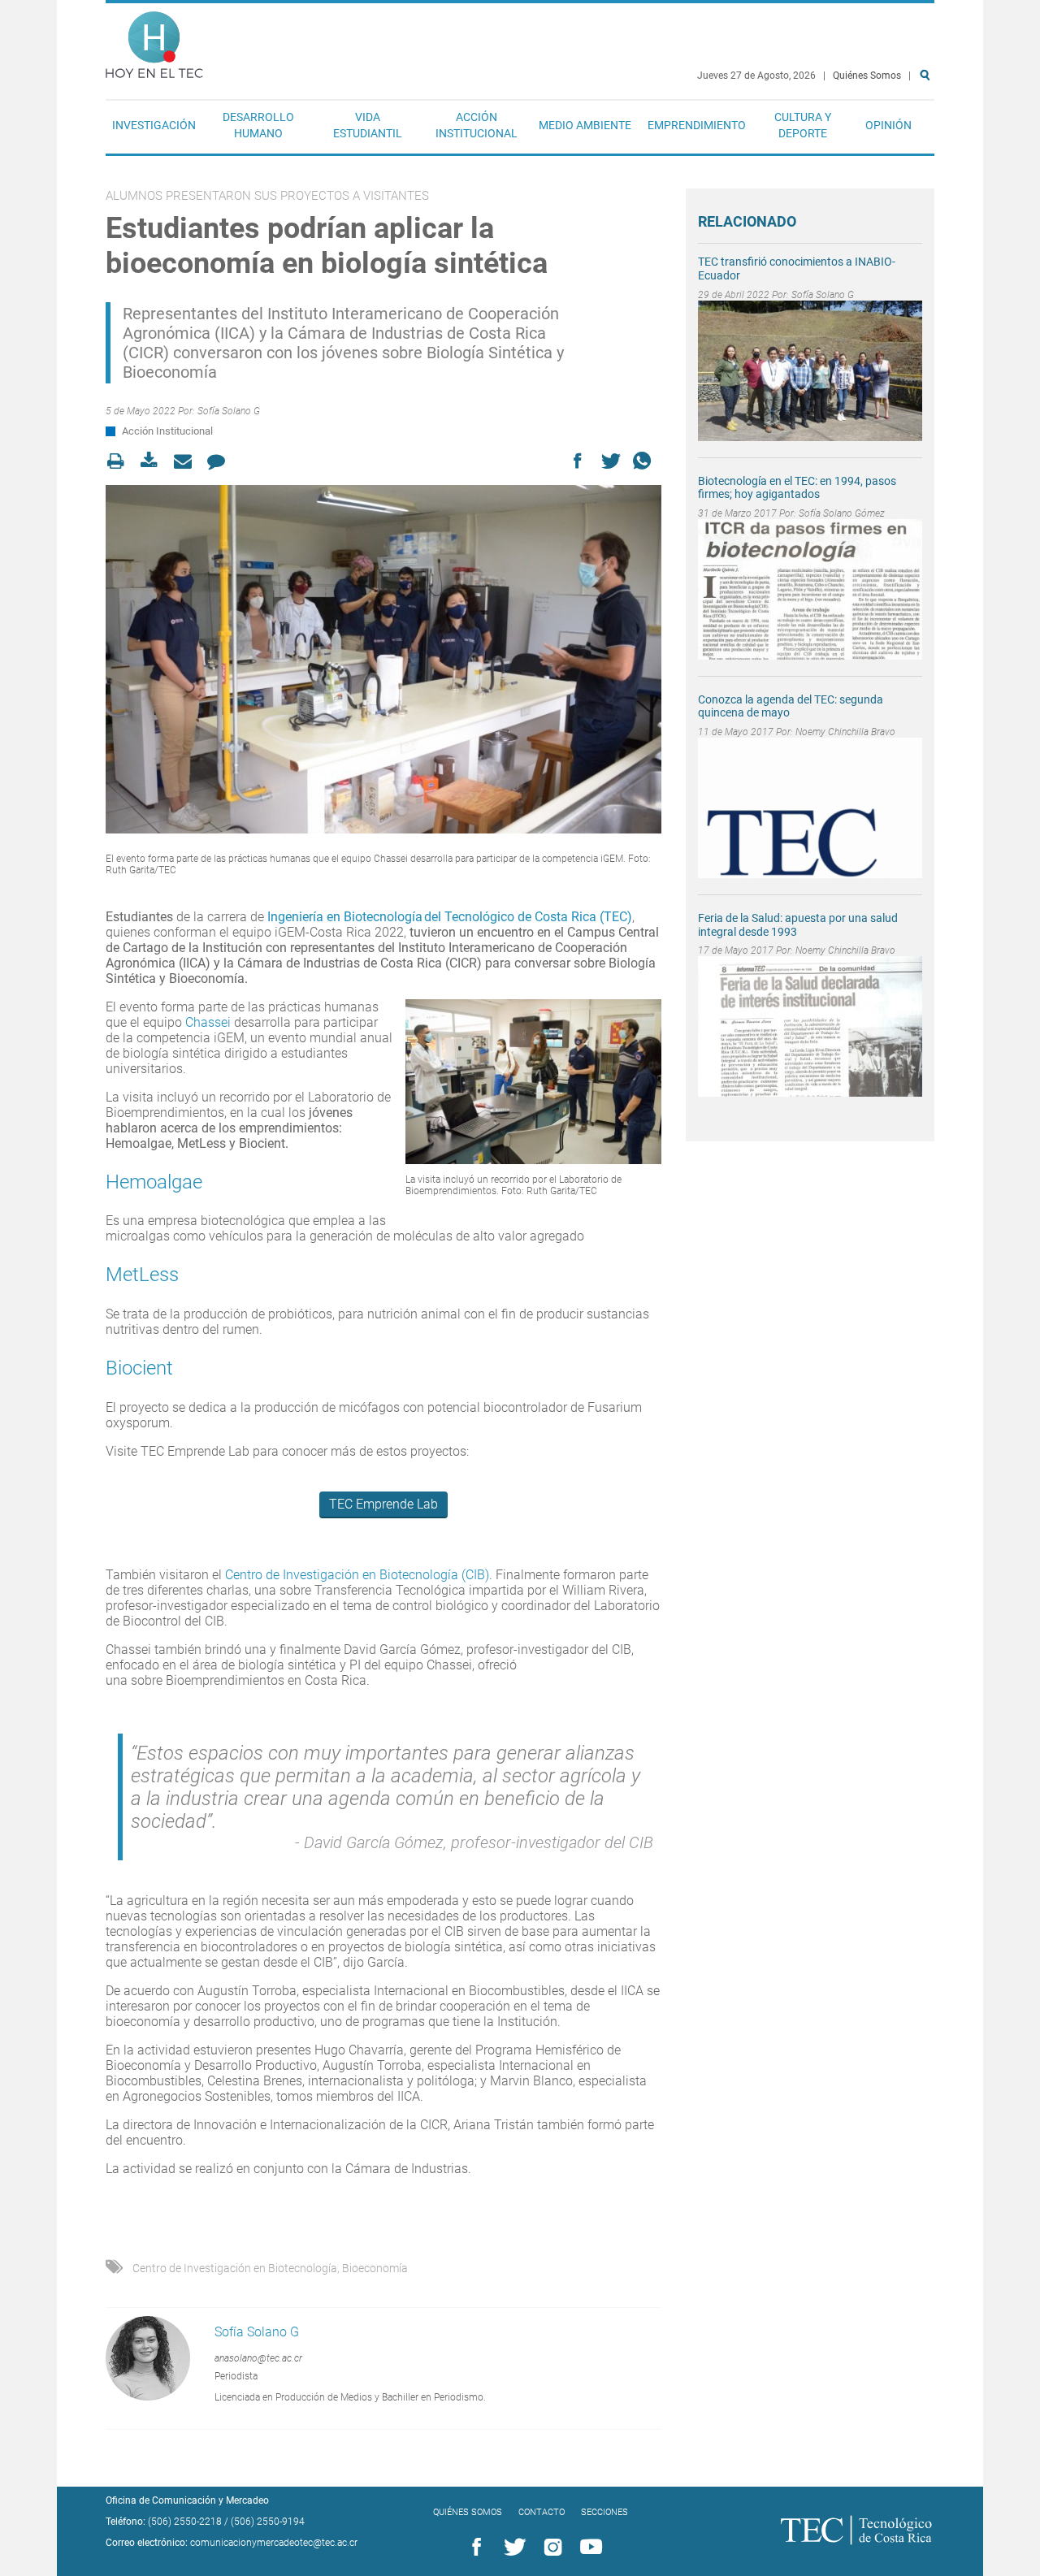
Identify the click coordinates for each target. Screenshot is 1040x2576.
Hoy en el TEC (154, 41)
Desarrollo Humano (258, 125)
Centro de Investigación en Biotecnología (235, 2268)
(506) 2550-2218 (185, 2522)
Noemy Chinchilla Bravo (845, 732)
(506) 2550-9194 (268, 2522)
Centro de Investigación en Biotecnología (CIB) (357, 1575)
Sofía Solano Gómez (842, 513)
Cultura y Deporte (803, 125)
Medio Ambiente (585, 125)
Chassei (208, 1022)
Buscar (928, 127)
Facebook (474, 2548)
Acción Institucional (477, 125)
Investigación (154, 125)
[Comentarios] (221, 461)
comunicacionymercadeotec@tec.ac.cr (274, 2543)
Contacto (542, 2512)
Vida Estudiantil (368, 125)
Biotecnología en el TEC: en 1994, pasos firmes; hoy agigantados (797, 488)
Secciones (604, 2512)
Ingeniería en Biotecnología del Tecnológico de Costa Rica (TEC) (450, 917)
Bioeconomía (375, 2268)
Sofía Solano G (229, 411)
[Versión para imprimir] (121, 461)
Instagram (550, 2548)
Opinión (888, 125)
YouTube (588, 2548)
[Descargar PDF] (154, 461)
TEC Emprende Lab (383, 1504)
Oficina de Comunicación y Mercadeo (187, 2500)
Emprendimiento (697, 125)
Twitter (512, 2548)
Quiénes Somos (867, 76)
